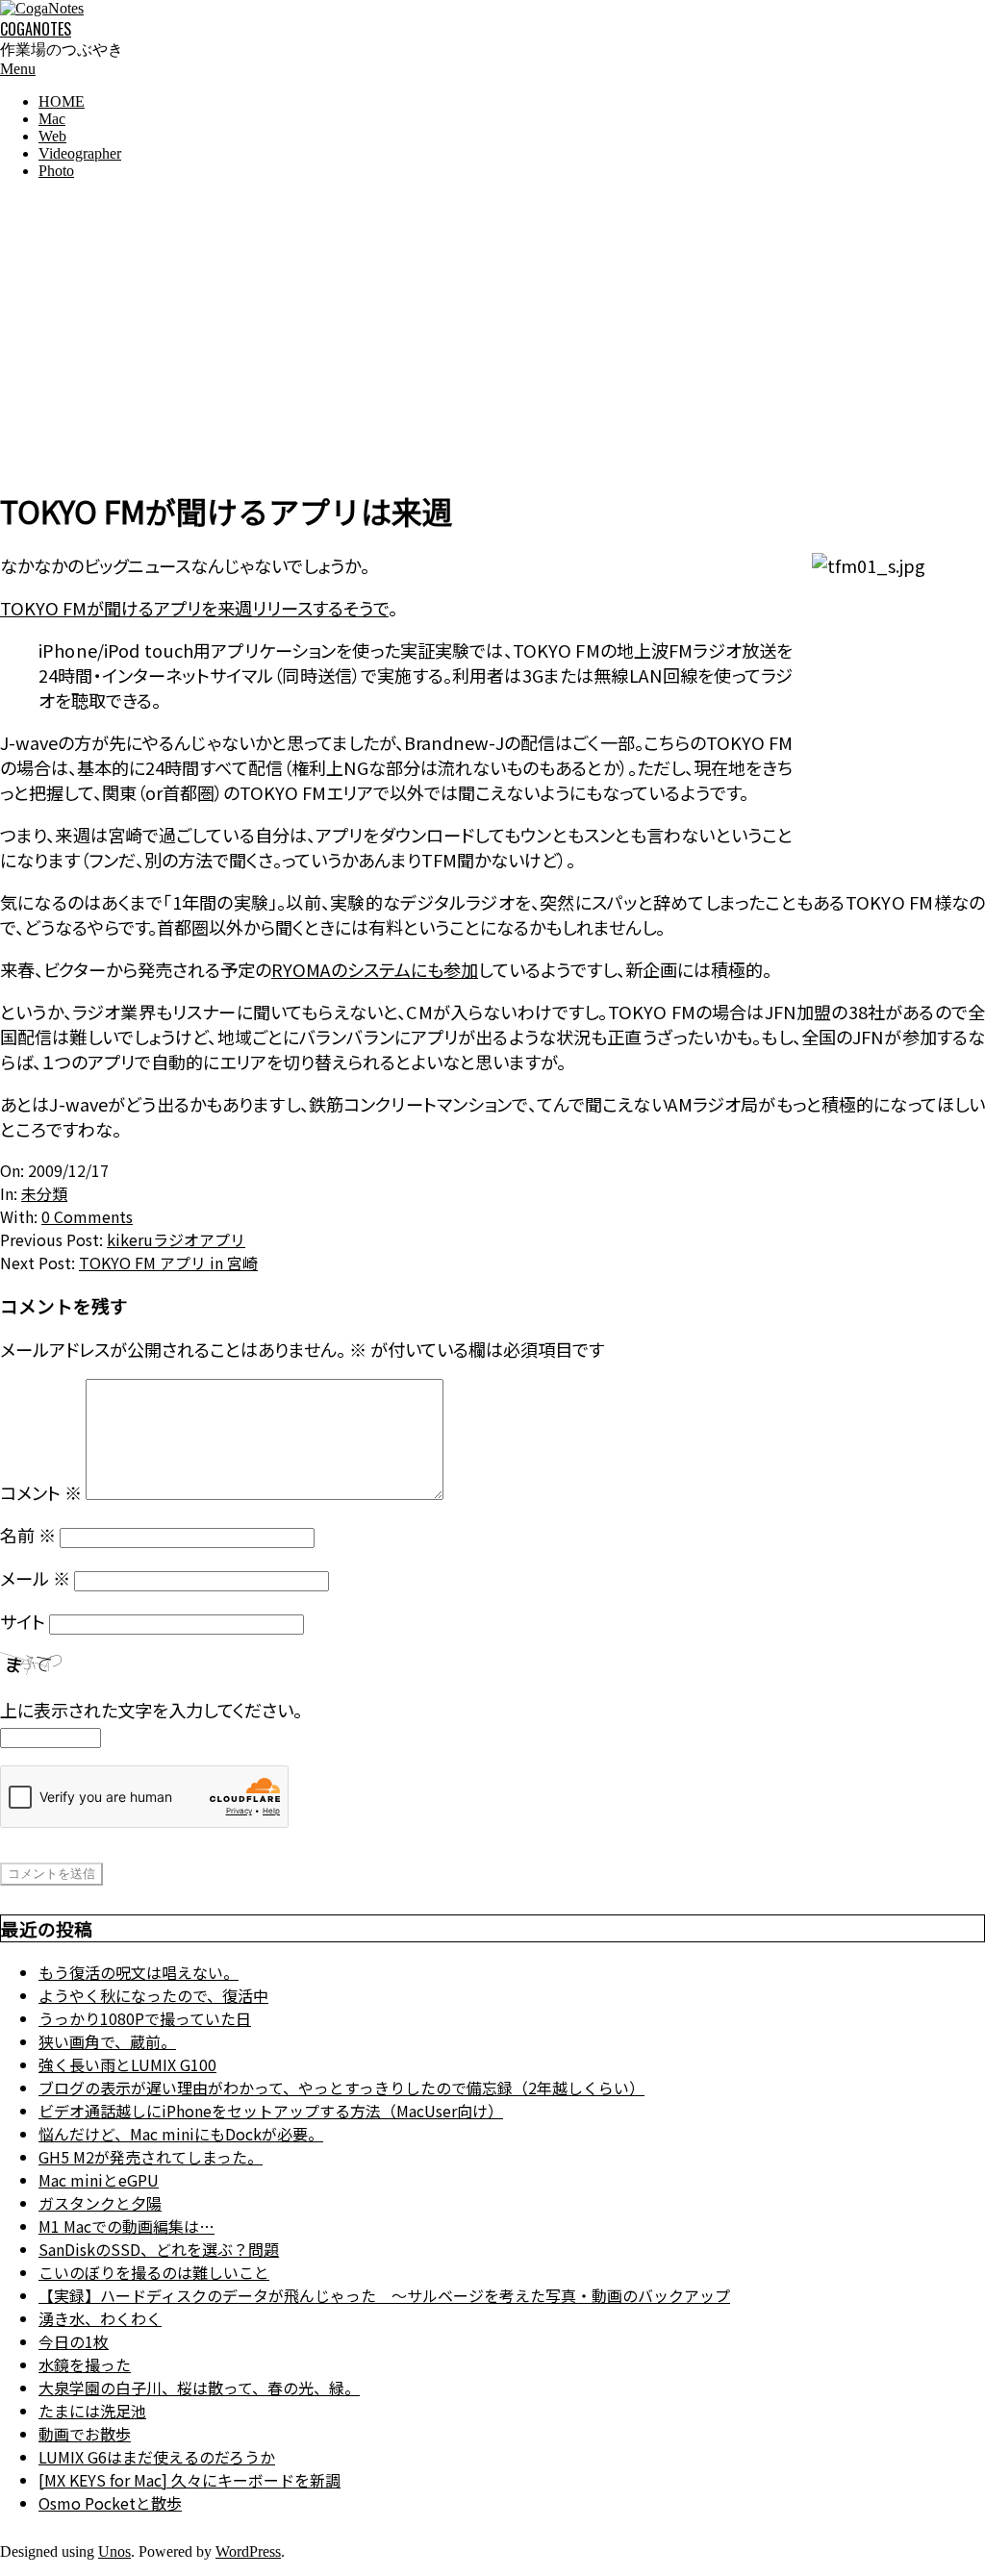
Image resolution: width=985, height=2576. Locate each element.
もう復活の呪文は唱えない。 (139, 1972)
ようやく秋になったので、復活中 (153, 1995)
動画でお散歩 (85, 2434)
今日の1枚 (74, 2341)
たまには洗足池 (92, 2411)
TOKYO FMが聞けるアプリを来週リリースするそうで (194, 608)
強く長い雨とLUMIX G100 (127, 2064)
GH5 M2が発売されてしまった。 (151, 2157)
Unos (114, 2551)
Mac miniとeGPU (99, 2180)
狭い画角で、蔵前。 (107, 2041)
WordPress (248, 2551)
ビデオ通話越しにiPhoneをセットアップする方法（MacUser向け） (271, 2111)
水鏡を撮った (85, 2364)
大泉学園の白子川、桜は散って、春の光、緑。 (199, 2388)
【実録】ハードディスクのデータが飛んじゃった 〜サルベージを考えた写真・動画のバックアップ (384, 2295)
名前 (28, 1535)
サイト (23, 1621)
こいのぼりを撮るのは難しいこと (154, 2272)
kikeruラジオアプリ (176, 1239)
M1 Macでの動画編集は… (126, 2226)
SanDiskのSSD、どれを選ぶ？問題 (159, 2249)
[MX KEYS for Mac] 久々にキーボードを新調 (189, 2480)
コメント (41, 1492)
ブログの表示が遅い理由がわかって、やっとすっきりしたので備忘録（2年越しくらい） (341, 2088)
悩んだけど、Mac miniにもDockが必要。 (181, 2134)
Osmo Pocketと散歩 (110, 2503)
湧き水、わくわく (100, 2318)
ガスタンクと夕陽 (100, 2203)
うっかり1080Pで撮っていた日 (145, 2018)
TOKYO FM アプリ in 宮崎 (168, 1263)
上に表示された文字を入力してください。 (151, 1710)
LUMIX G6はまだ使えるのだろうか (157, 2457)
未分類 (44, 1193)
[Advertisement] (492, 330)
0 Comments (87, 1216)
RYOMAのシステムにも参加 (375, 969)
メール (35, 1578)
